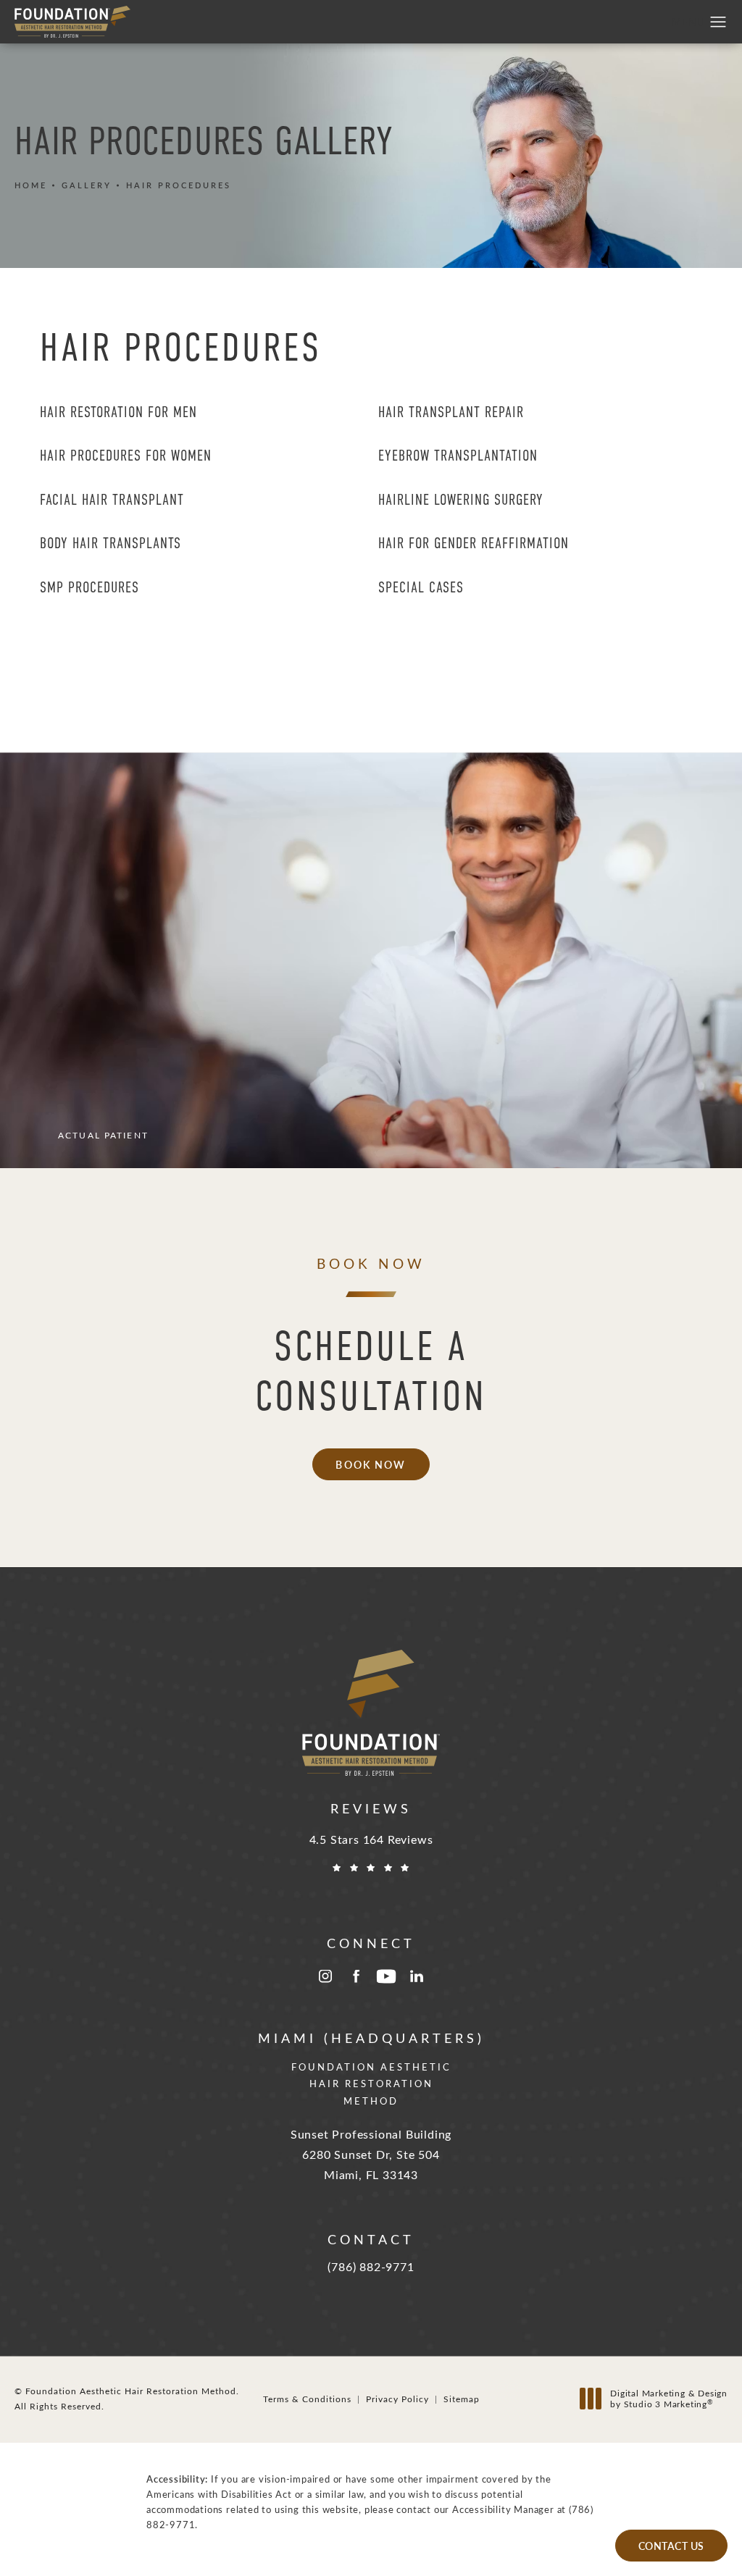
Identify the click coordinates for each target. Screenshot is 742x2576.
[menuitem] (325, 1976)
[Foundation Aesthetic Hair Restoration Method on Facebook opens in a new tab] (356, 1976)
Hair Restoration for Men (118, 412)
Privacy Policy (397, 2399)
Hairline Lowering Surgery (461, 500)
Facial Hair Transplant (112, 500)
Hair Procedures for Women (126, 456)
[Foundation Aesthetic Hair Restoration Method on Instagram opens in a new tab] (325, 1976)
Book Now (371, 1464)
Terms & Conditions (307, 2399)
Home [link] (31, 185)
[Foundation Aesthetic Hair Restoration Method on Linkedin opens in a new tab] (417, 1976)
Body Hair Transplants (111, 543)
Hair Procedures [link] (179, 185)
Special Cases (421, 587)
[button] (718, 22)
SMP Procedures (89, 587)
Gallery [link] (87, 185)
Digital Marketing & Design (668, 2399)
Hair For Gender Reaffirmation (474, 543)
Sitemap (462, 2399)
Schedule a (371, 1371)
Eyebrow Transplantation (458, 456)
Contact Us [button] (671, 2546)
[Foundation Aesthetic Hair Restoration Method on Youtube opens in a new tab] (386, 1976)
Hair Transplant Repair (451, 412)
